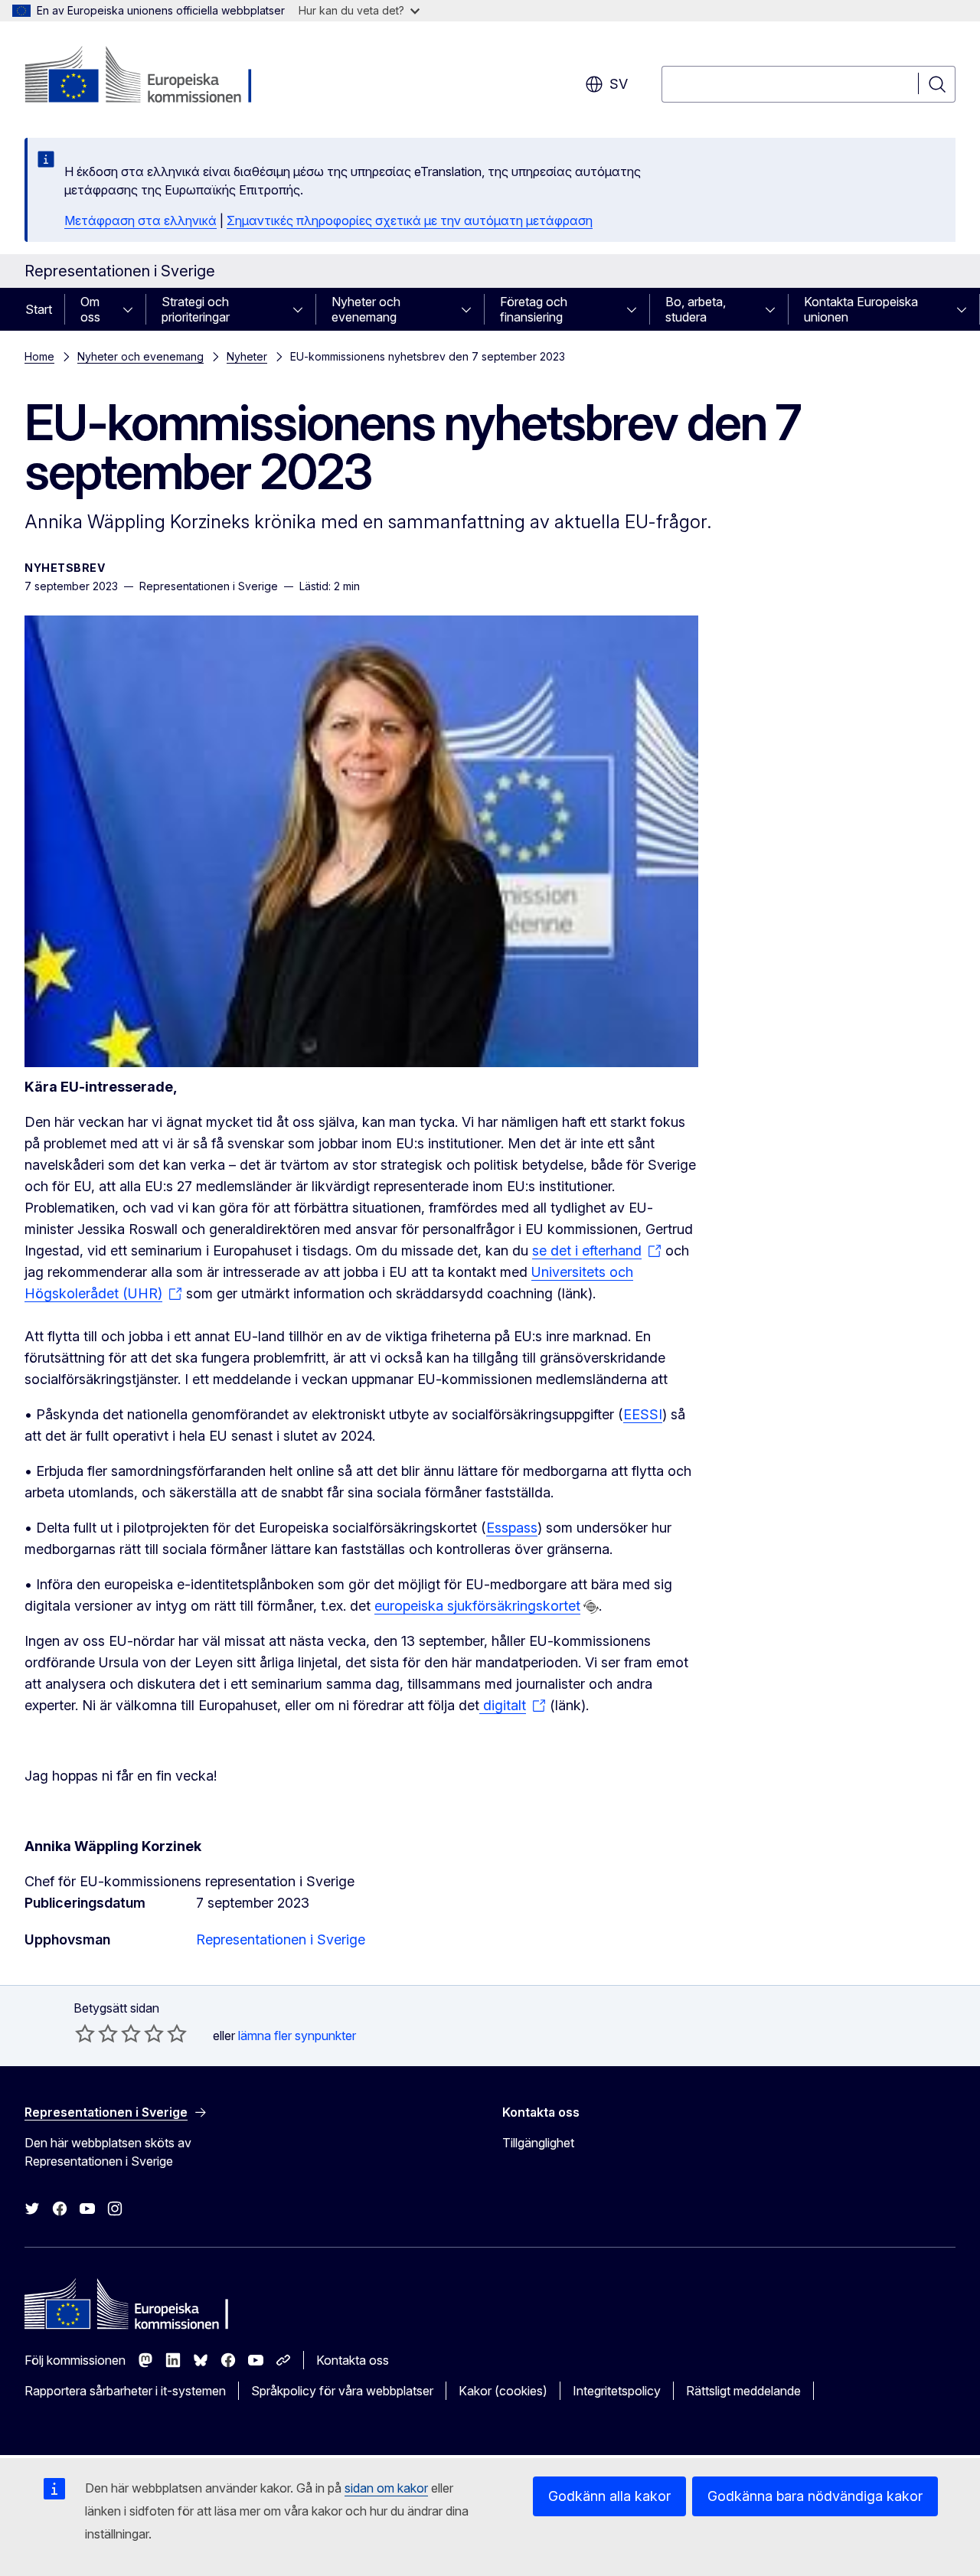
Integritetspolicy (617, 2391)
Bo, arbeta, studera (696, 309)
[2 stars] (96, 2033)
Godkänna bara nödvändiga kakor (815, 2496)
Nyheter (247, 356)
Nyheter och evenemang (366, 309)
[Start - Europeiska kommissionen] (148, 77)
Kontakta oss (353, 2360)
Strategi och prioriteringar (196, 309)
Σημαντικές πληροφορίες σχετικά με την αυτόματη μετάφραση (410, 220)
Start (39, 309)
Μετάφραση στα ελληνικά (140, 220)
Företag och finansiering (534, 309)
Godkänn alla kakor (609, 2496)
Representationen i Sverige (281, 1939)
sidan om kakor (386, 2488)
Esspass (512, 1528)
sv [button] (619, 84)
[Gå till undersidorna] (132, 309)
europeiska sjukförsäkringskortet (477, 1606)
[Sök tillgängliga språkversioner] (591, 1607)
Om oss (90, 309)
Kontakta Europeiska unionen (861, 309)
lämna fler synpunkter (297, 2036)
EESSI (643, 1414)
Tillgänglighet (538, 2143)
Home (39, 356)
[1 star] (85, 2033)
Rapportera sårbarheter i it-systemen (125, 2391)
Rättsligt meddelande (743, 2391)
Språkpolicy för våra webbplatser (342, 2391)
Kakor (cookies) (503, 2391)
